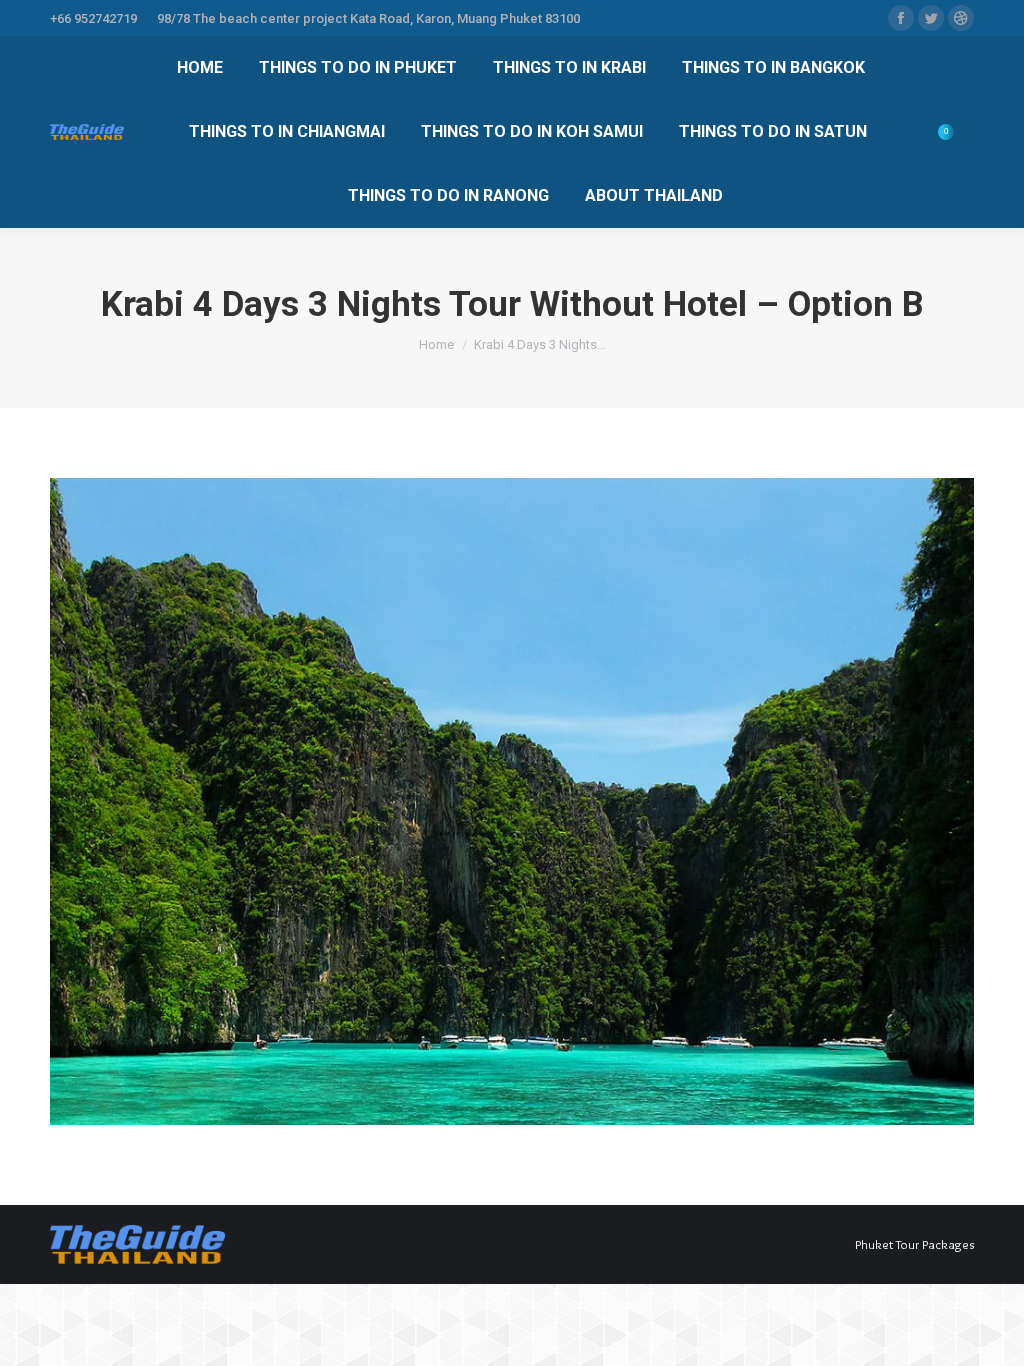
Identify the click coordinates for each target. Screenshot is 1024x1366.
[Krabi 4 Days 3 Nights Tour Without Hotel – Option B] (512, 801)
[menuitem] (200, 68)
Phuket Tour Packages (914, 1244)
